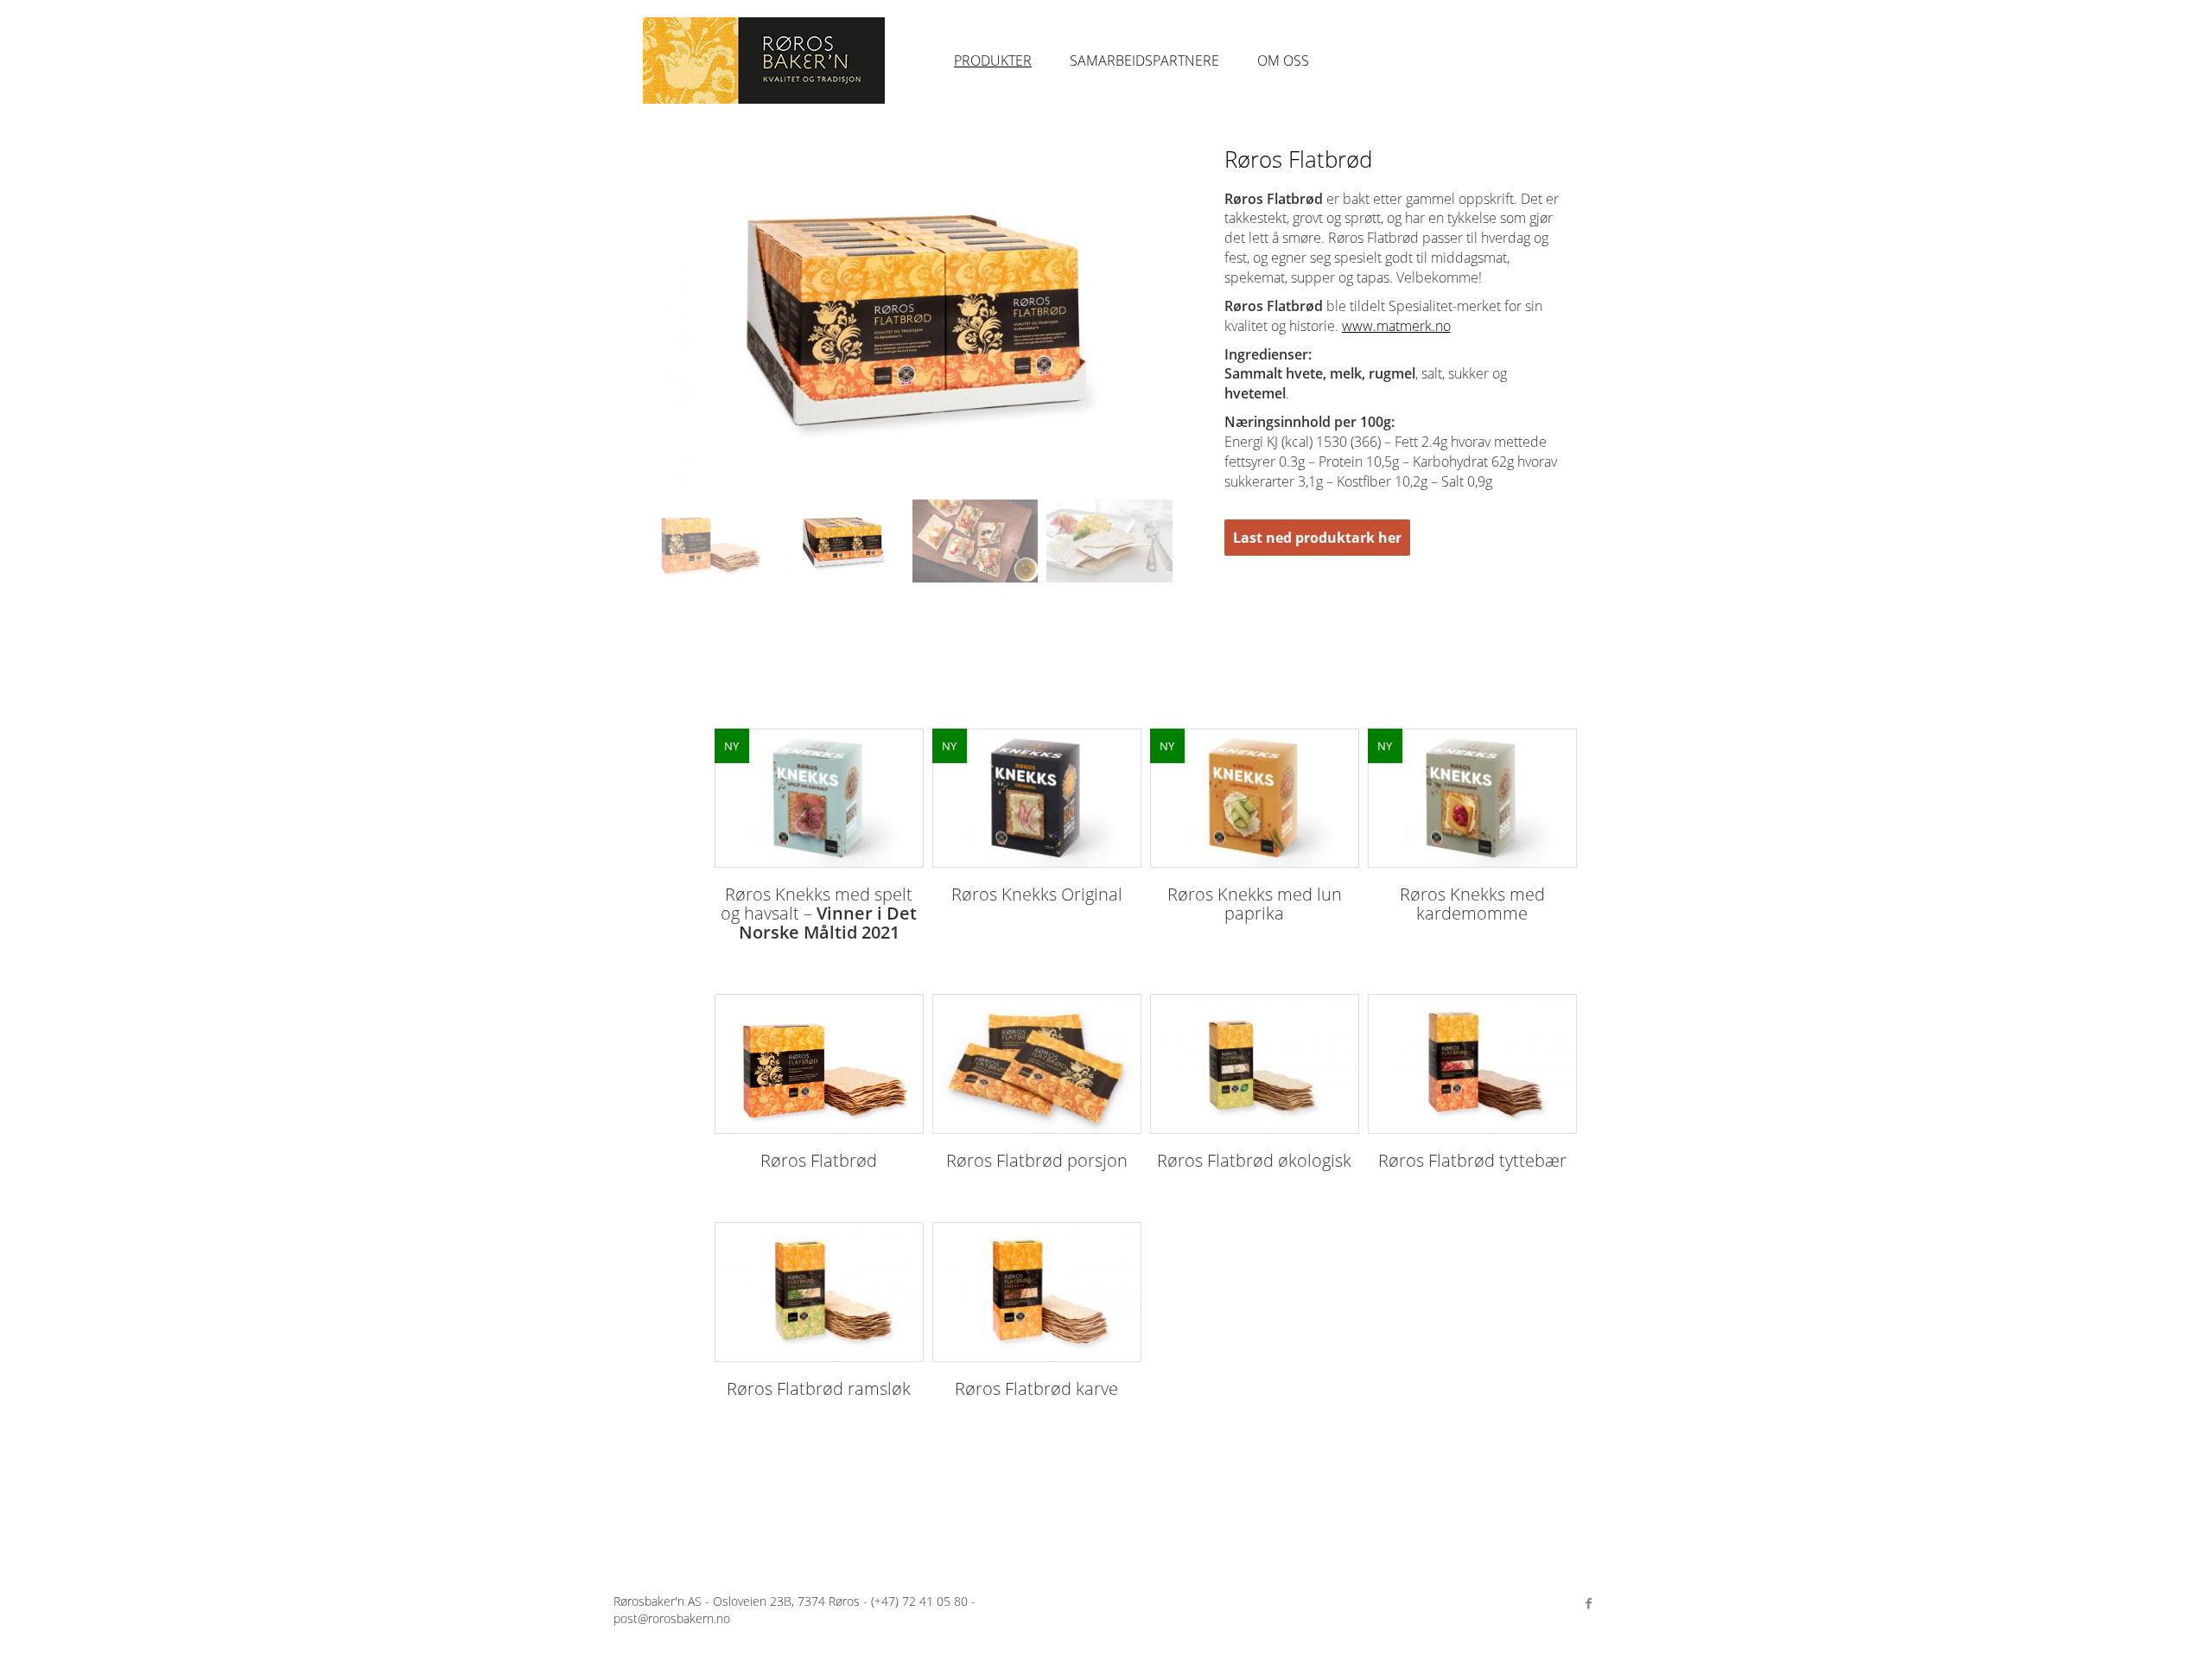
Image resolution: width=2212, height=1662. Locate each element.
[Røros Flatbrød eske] (707, 541)
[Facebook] (1588, 1603)
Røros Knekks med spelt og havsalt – (819, 913)
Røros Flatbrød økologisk (1254, 1160)
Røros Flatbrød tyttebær (1472, 1160)
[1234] (819, 1064)
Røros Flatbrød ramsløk (819, 1388)
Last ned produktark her (1317, 538)
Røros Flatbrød (819, 1160)
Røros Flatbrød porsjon (1037, 1160)
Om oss (1283, 60)
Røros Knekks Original (1037, 894)
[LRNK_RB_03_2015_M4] (1109, 541)
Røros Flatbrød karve (1036, 1388)
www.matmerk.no (1396, 326)
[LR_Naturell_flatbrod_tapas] (975, 541)
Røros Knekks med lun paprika (1255, 904)
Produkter (993, 60)
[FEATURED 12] (1255, 799)
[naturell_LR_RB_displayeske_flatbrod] (841, 541)
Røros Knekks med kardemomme (1472, 904)
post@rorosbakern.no (672, 1618)
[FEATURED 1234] (819, 799)
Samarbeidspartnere (1144, 60)
